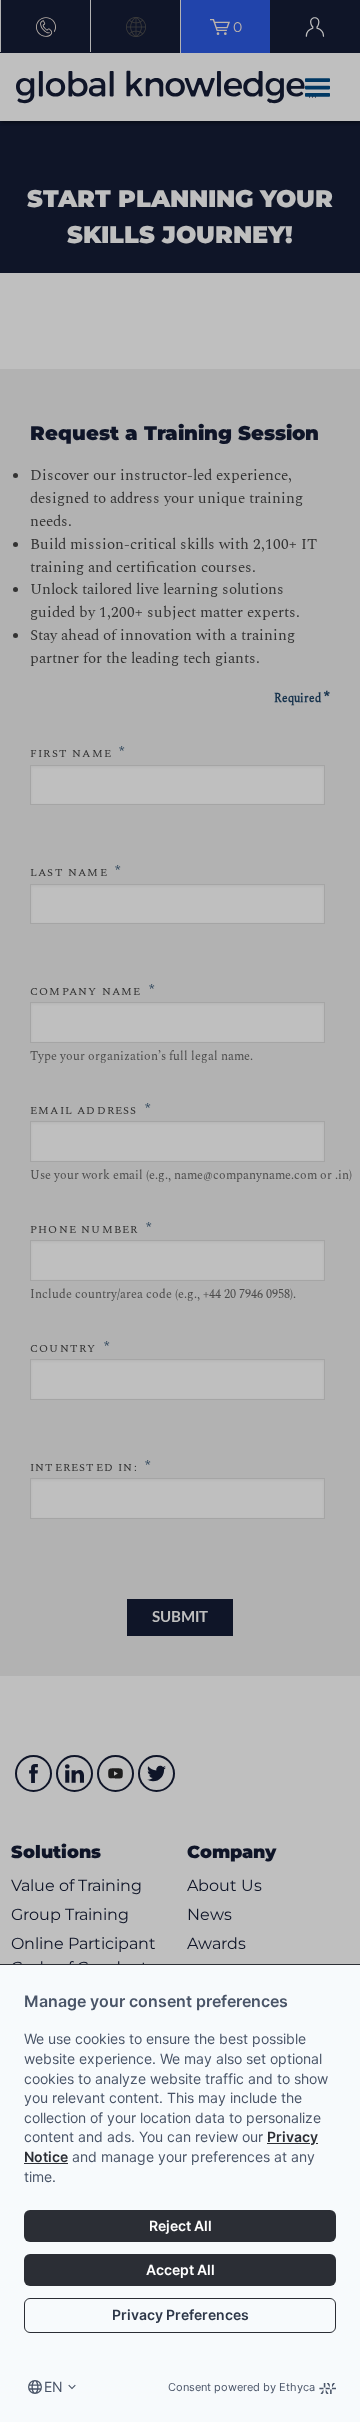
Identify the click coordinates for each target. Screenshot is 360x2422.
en (53, 2386)
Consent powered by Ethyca (241, 2387)
